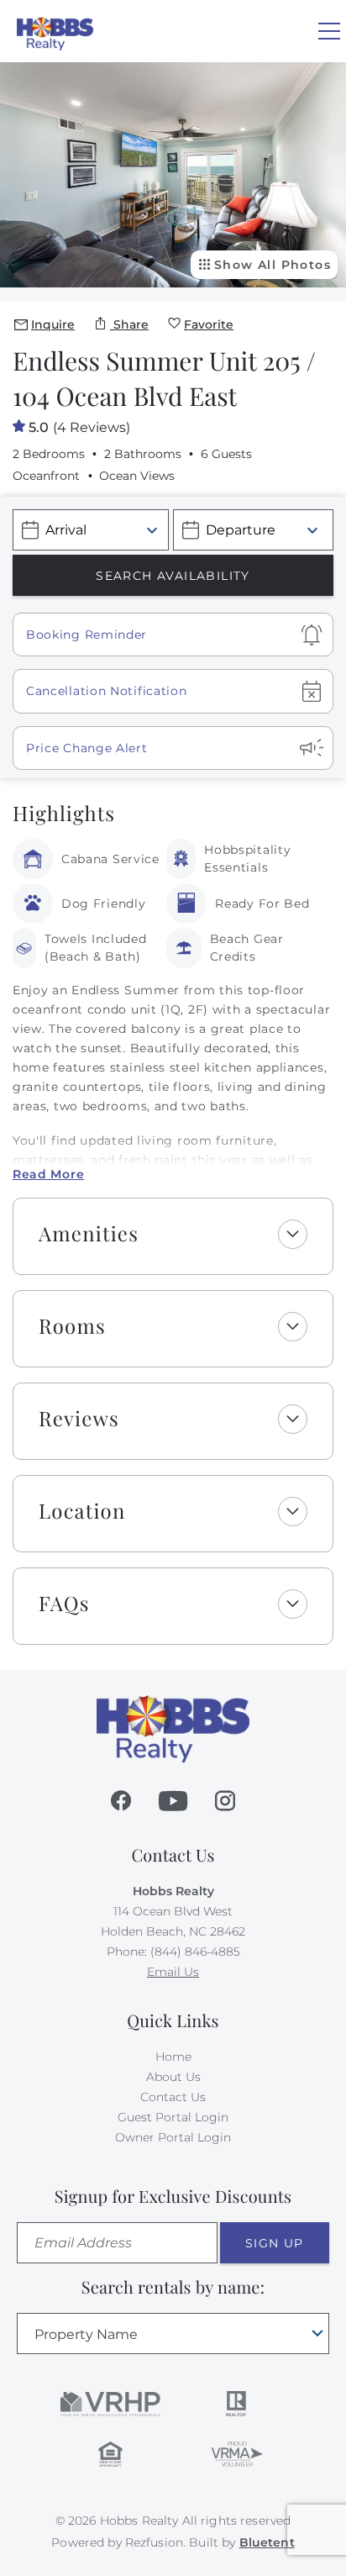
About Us (173, 2077)
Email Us (173, 1972)
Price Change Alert (87, 748)
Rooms (72, 1326)
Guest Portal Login (173, 2117)
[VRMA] (236, 2454)
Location (82, 1511)
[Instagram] (225, 1801)
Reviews (79, 1419)
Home (173, 2057)
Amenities (89, 1234)
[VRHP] (110, 2404)
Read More (48, 1174)
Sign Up (275, 2243)
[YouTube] (173, 1801)
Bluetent (267, 2542)
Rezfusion (154, 2542)
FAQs (64, 1604)
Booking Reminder (86, 635)
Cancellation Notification (107, 691)
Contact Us (173, 2097)
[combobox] (173, 2334)
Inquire (53, 324)
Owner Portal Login (173, 2137)
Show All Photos (273, 265)
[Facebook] (121, 1801)
